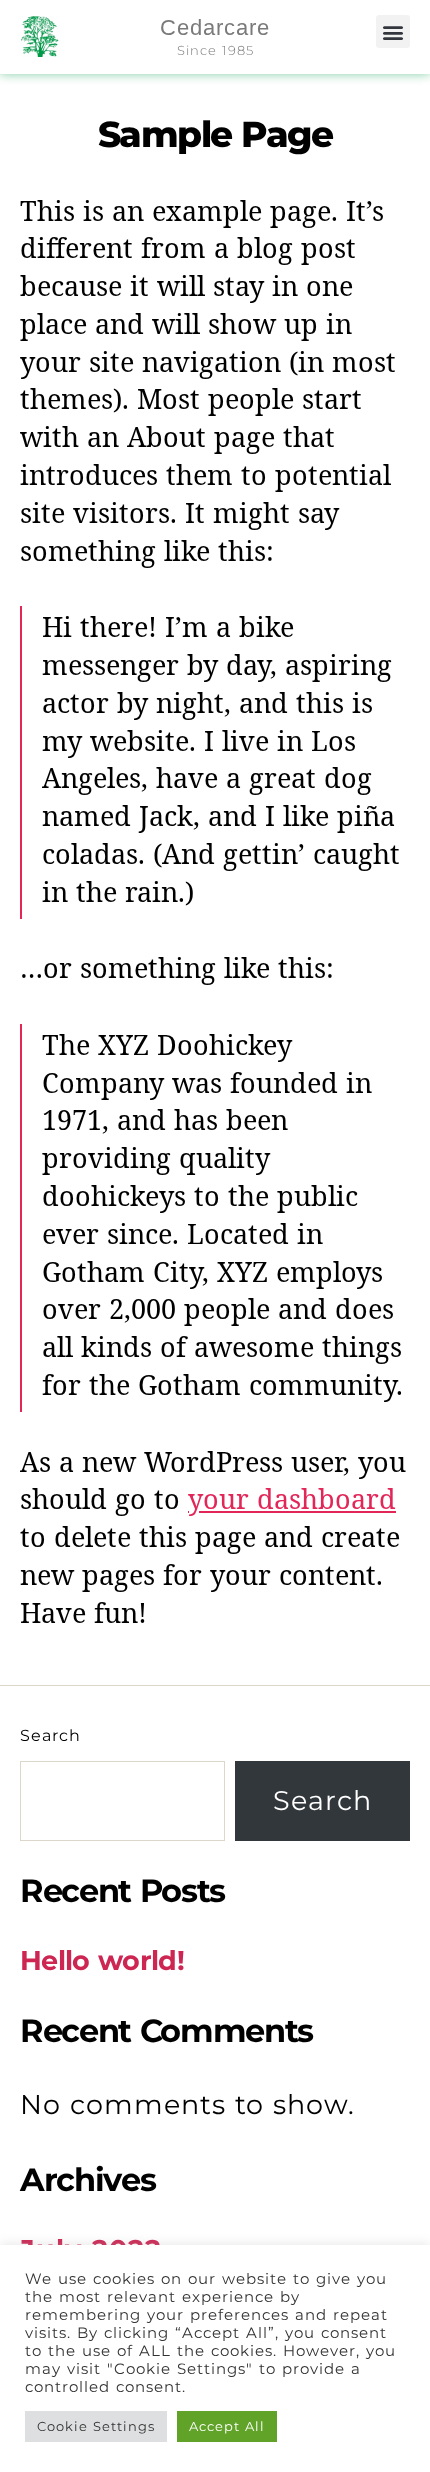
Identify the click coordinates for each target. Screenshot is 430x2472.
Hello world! (102, 1960)
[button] (393, 31)
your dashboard (292, 1501)
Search (50, 1735)
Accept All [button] (227, 2426)
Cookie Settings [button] (96, 2426)
